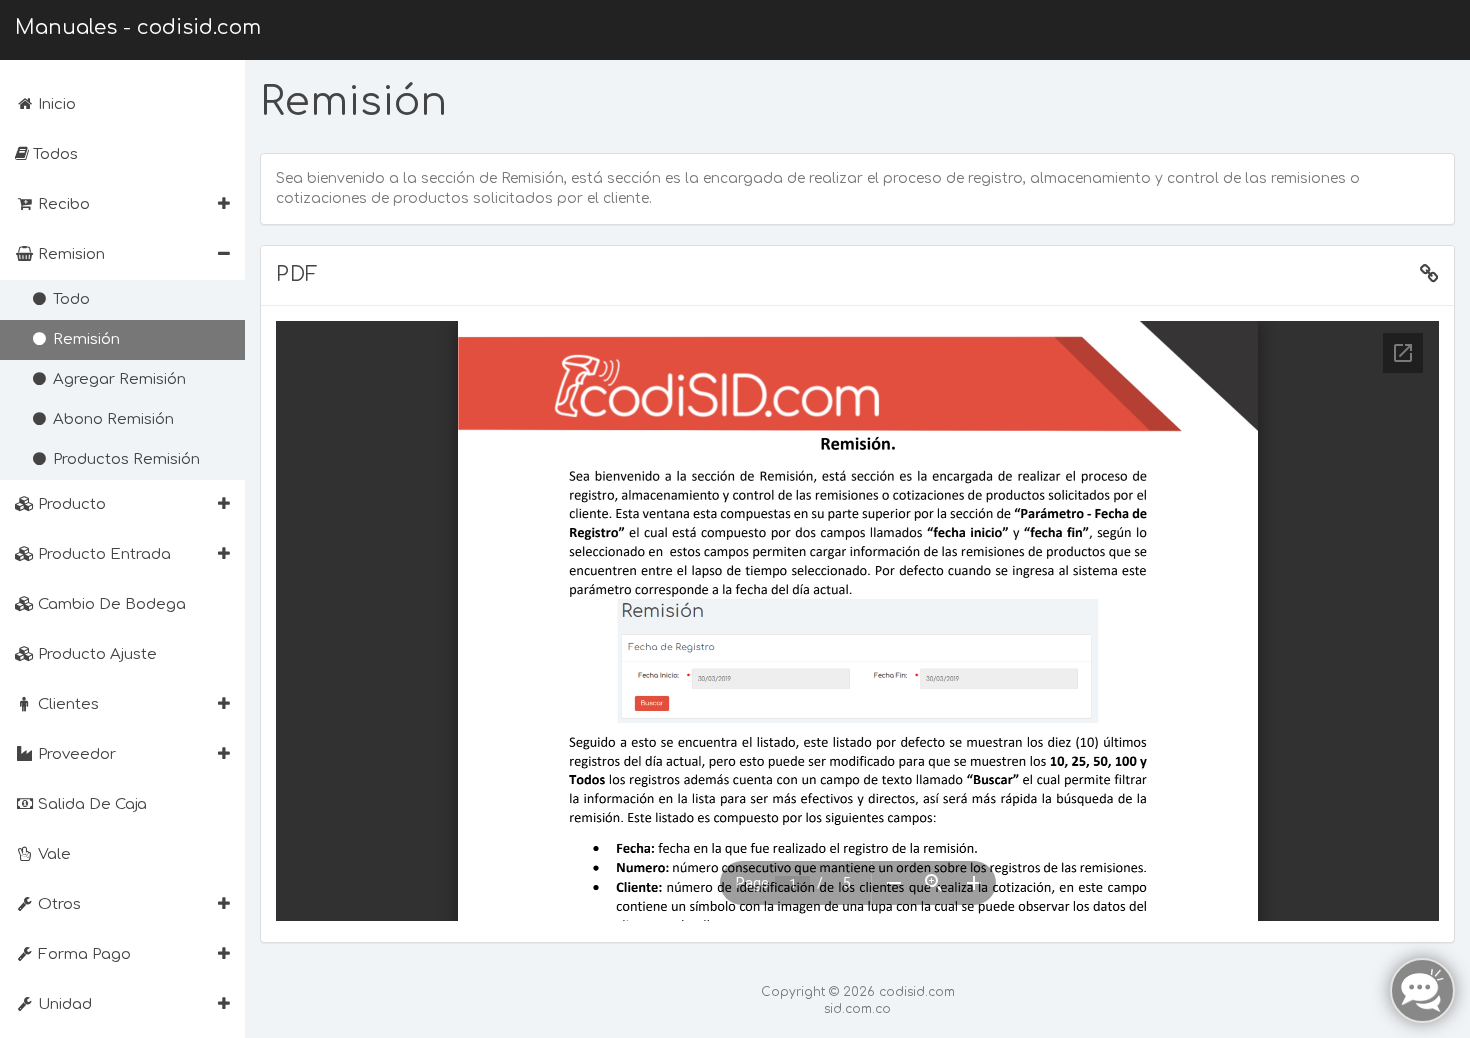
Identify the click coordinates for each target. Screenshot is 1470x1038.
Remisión (84, 339)
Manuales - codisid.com (138, 27)
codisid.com (917, 992)
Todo (69, 299)
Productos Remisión (124, 459)
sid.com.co (857, 1009)
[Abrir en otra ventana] (1430, 275)
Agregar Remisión (117, 379)
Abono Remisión (111, 419)
